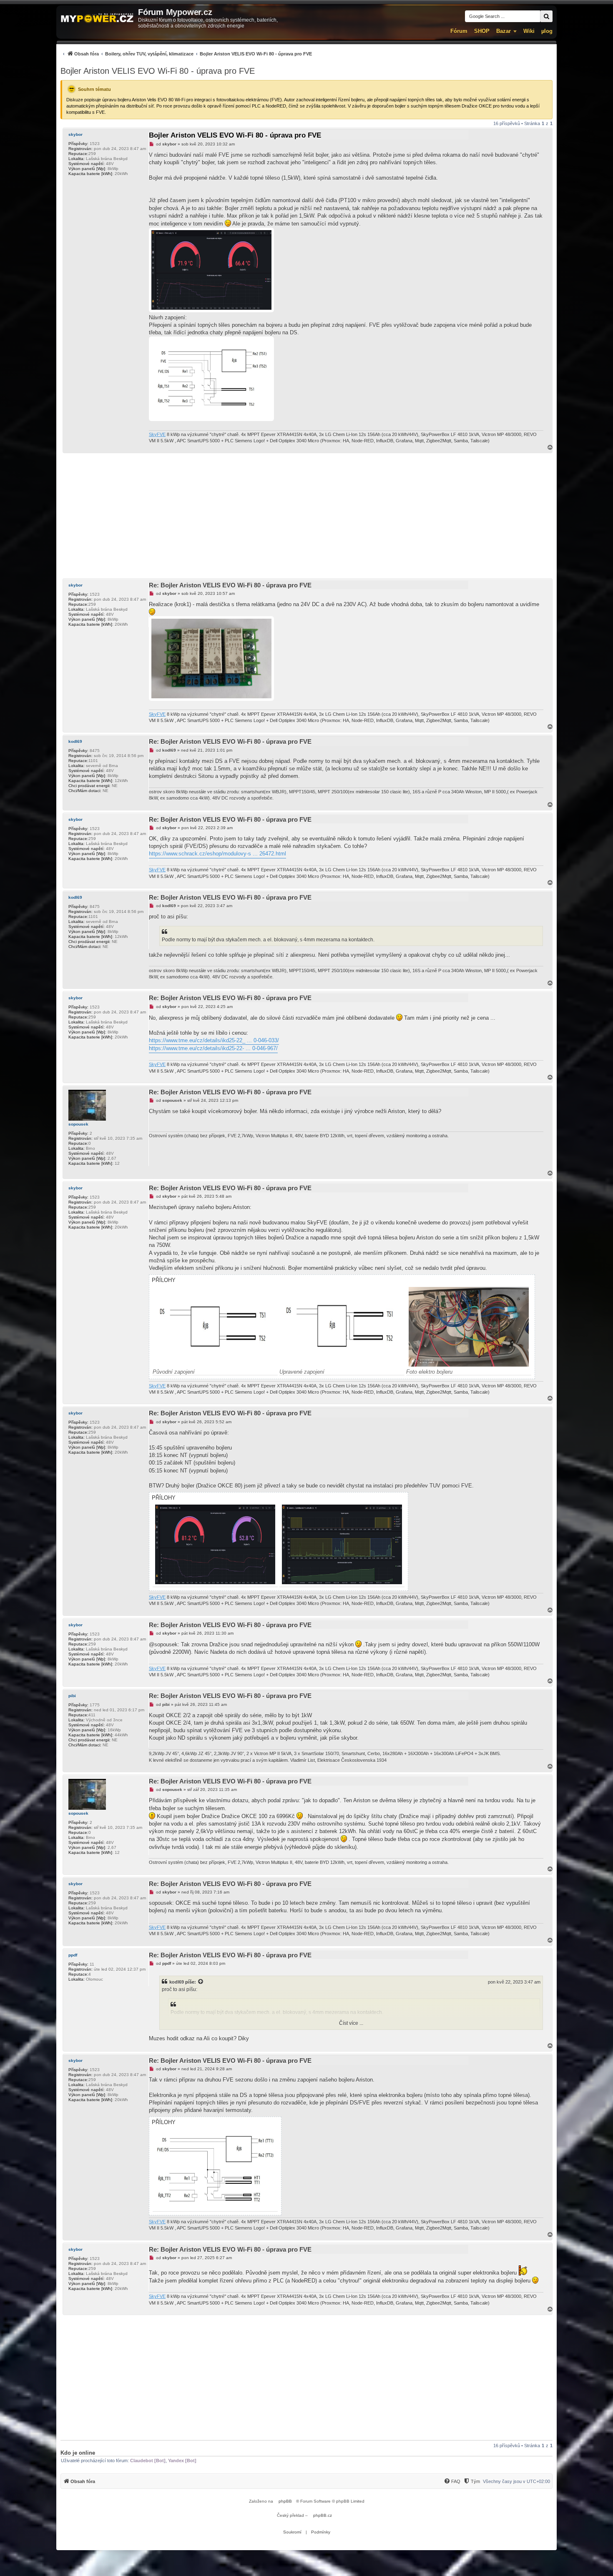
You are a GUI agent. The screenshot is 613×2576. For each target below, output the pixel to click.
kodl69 (75, 741)
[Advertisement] (306, 516)
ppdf (73, 1955)
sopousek (78, 1124)
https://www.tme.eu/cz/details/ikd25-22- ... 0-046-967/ (213, 1048)
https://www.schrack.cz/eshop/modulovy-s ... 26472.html (217, 854)
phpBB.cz (323, 2515)
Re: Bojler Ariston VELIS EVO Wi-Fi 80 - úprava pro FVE (230, 585)
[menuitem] (186, 54)
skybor (75, 134)
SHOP (482, 31)
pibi (72, 1696)
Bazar (504, 31)
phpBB (285, 2501)
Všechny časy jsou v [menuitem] (516, 2481)
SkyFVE (157, 434)
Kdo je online (78, 2453)
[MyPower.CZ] (97, 19)
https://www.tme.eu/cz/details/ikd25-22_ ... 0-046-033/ (214, 1040)
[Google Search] (546, 16)
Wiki (529, 31)
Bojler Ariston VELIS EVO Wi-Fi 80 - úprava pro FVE (158, 71)
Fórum (459, 31)
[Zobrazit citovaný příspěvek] (201, 1982)
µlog (547, 31)
